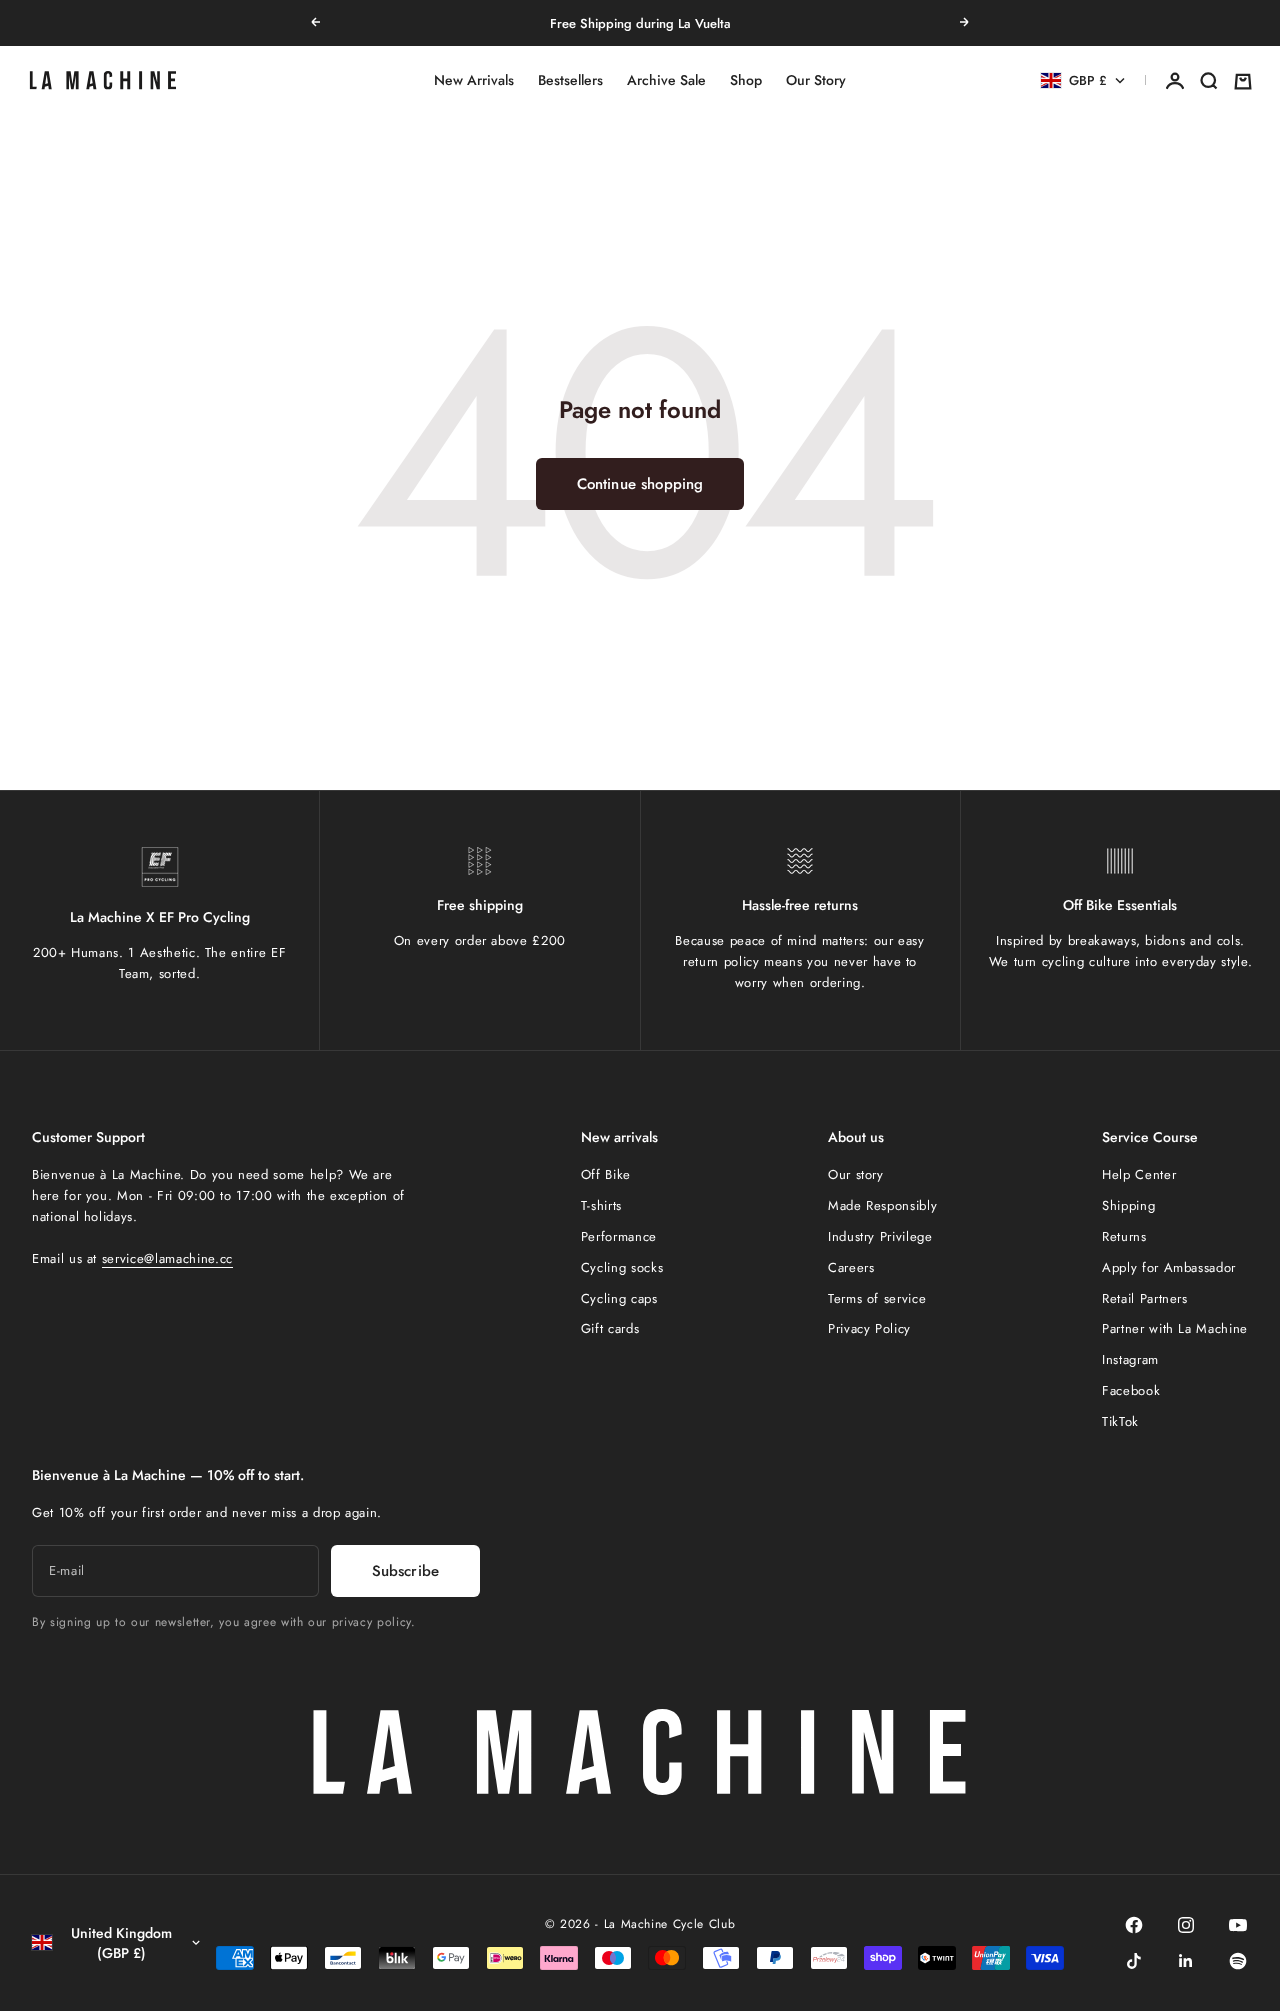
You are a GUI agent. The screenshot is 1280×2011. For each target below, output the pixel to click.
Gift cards (610, 1328)
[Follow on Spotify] (1238, 1961)
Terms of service (877, 1298)
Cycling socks (622, 1267)
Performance (619, 1236)
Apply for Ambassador (1169, 1267)
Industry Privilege (880, 1236)
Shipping (1128, 1205)
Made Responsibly (882, 1205)
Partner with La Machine (1175, 1328)
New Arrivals (474, 81)
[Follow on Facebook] (1134, 1925)
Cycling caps (619, 1298)
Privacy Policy (869, 1328)
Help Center (1139, 1174)
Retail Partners (1145, 1298)
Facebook (1131, 1390)
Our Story (816, 81)
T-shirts (601, 1205)
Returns (1124, 1236)
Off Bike (606, 1174)
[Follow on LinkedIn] (1186, 1961)
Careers (851, 1267)
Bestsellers (570, 81)
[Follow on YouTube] (1238, 1925)
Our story (856, 1174)
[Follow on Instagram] (1186, 1925)
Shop (746, 81)
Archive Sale (666, 81)
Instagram (1130, 1359)
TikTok (1120, 1421)
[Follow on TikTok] (1134, 1961)
